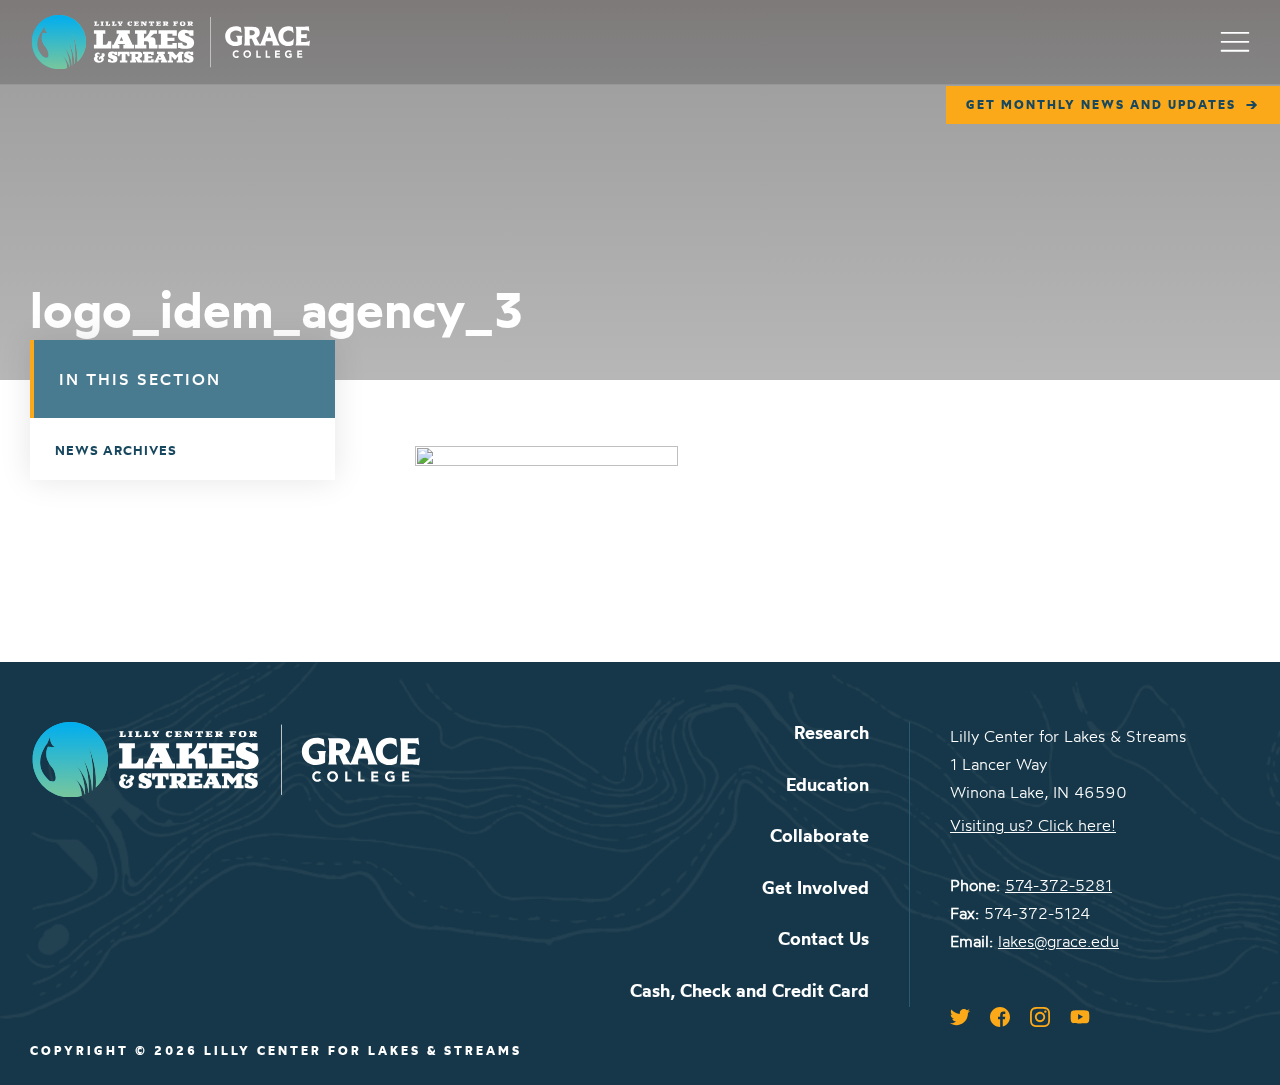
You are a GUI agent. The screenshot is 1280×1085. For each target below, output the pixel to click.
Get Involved (815, 887)
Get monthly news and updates (1101, 104)
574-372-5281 (1058, 885)
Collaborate (819, 835)
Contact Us (823, 938)
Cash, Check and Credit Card (749, 990)
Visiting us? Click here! (1033, 825)
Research (831, 732)
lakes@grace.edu (1058, 941)
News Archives (116, 450)
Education (827, 784)
